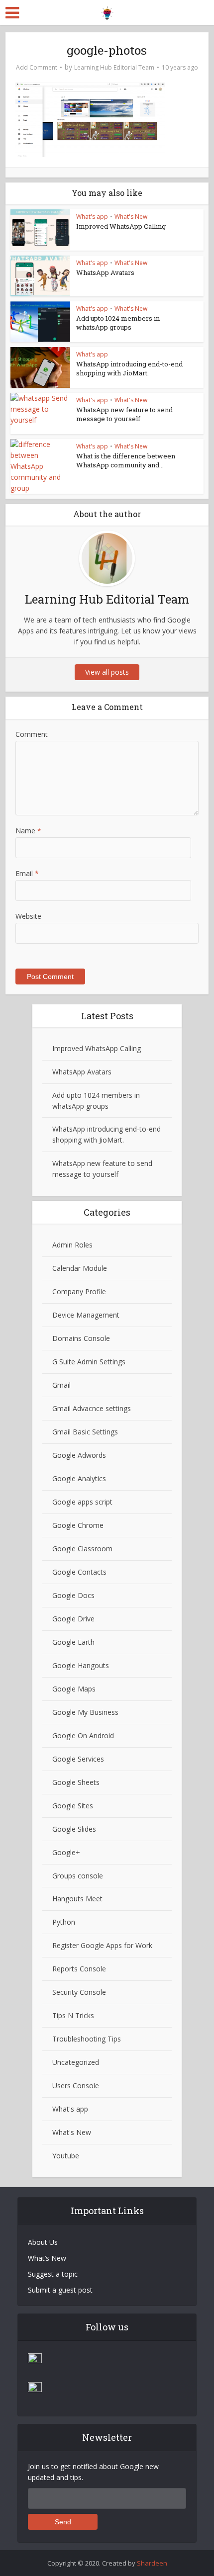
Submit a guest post (60, 2290)
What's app (92, 217)
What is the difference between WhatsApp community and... (126, 460)
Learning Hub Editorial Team (114, 67)
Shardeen (152, 2563)
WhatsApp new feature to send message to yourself (124, 414)
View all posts (107, 672)
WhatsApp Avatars (105, 272)
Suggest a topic (53, 2274)
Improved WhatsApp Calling (121, 226)
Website (28, 916)
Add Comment (37, 67)
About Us (43, 2242)
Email (27, 873)
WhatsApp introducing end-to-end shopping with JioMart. (129, 368)
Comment (32, 734)
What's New (131, 217)
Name (28, 831)
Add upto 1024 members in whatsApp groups (118, 323)
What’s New (47, 2258)
